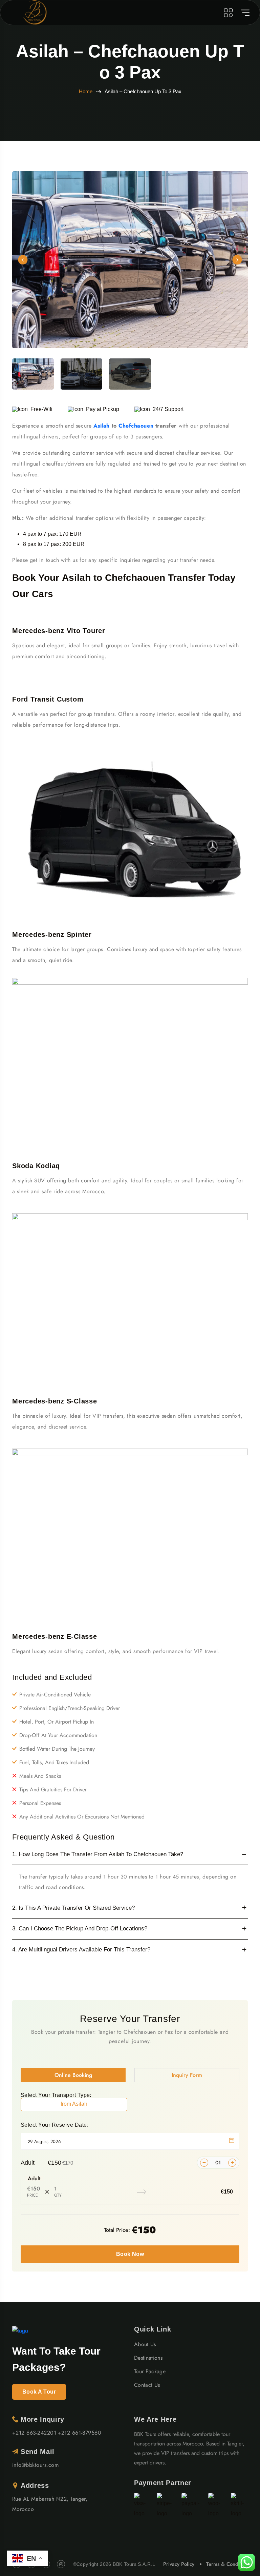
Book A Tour (39, 2392)
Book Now (130, 2254)
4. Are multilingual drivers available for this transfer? (81, 1950)
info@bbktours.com (35, 2465)
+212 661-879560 (79, 2433)
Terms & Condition (227, 2564)
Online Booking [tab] (73, 2075)
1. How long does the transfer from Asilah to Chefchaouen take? (98, 1854)
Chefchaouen (137, 426)
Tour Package (150, 2371)
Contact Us (147, 2385)
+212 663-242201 (34, 2433)
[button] (23, 260)
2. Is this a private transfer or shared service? (73, 1908)
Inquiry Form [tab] (187, 2075)
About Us (145, 2344)
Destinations (148, 2358)
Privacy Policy (179, 2564)
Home (86, 91)
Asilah (103, 426)
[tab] (33, 374)
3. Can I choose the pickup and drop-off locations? (80, 1929)
